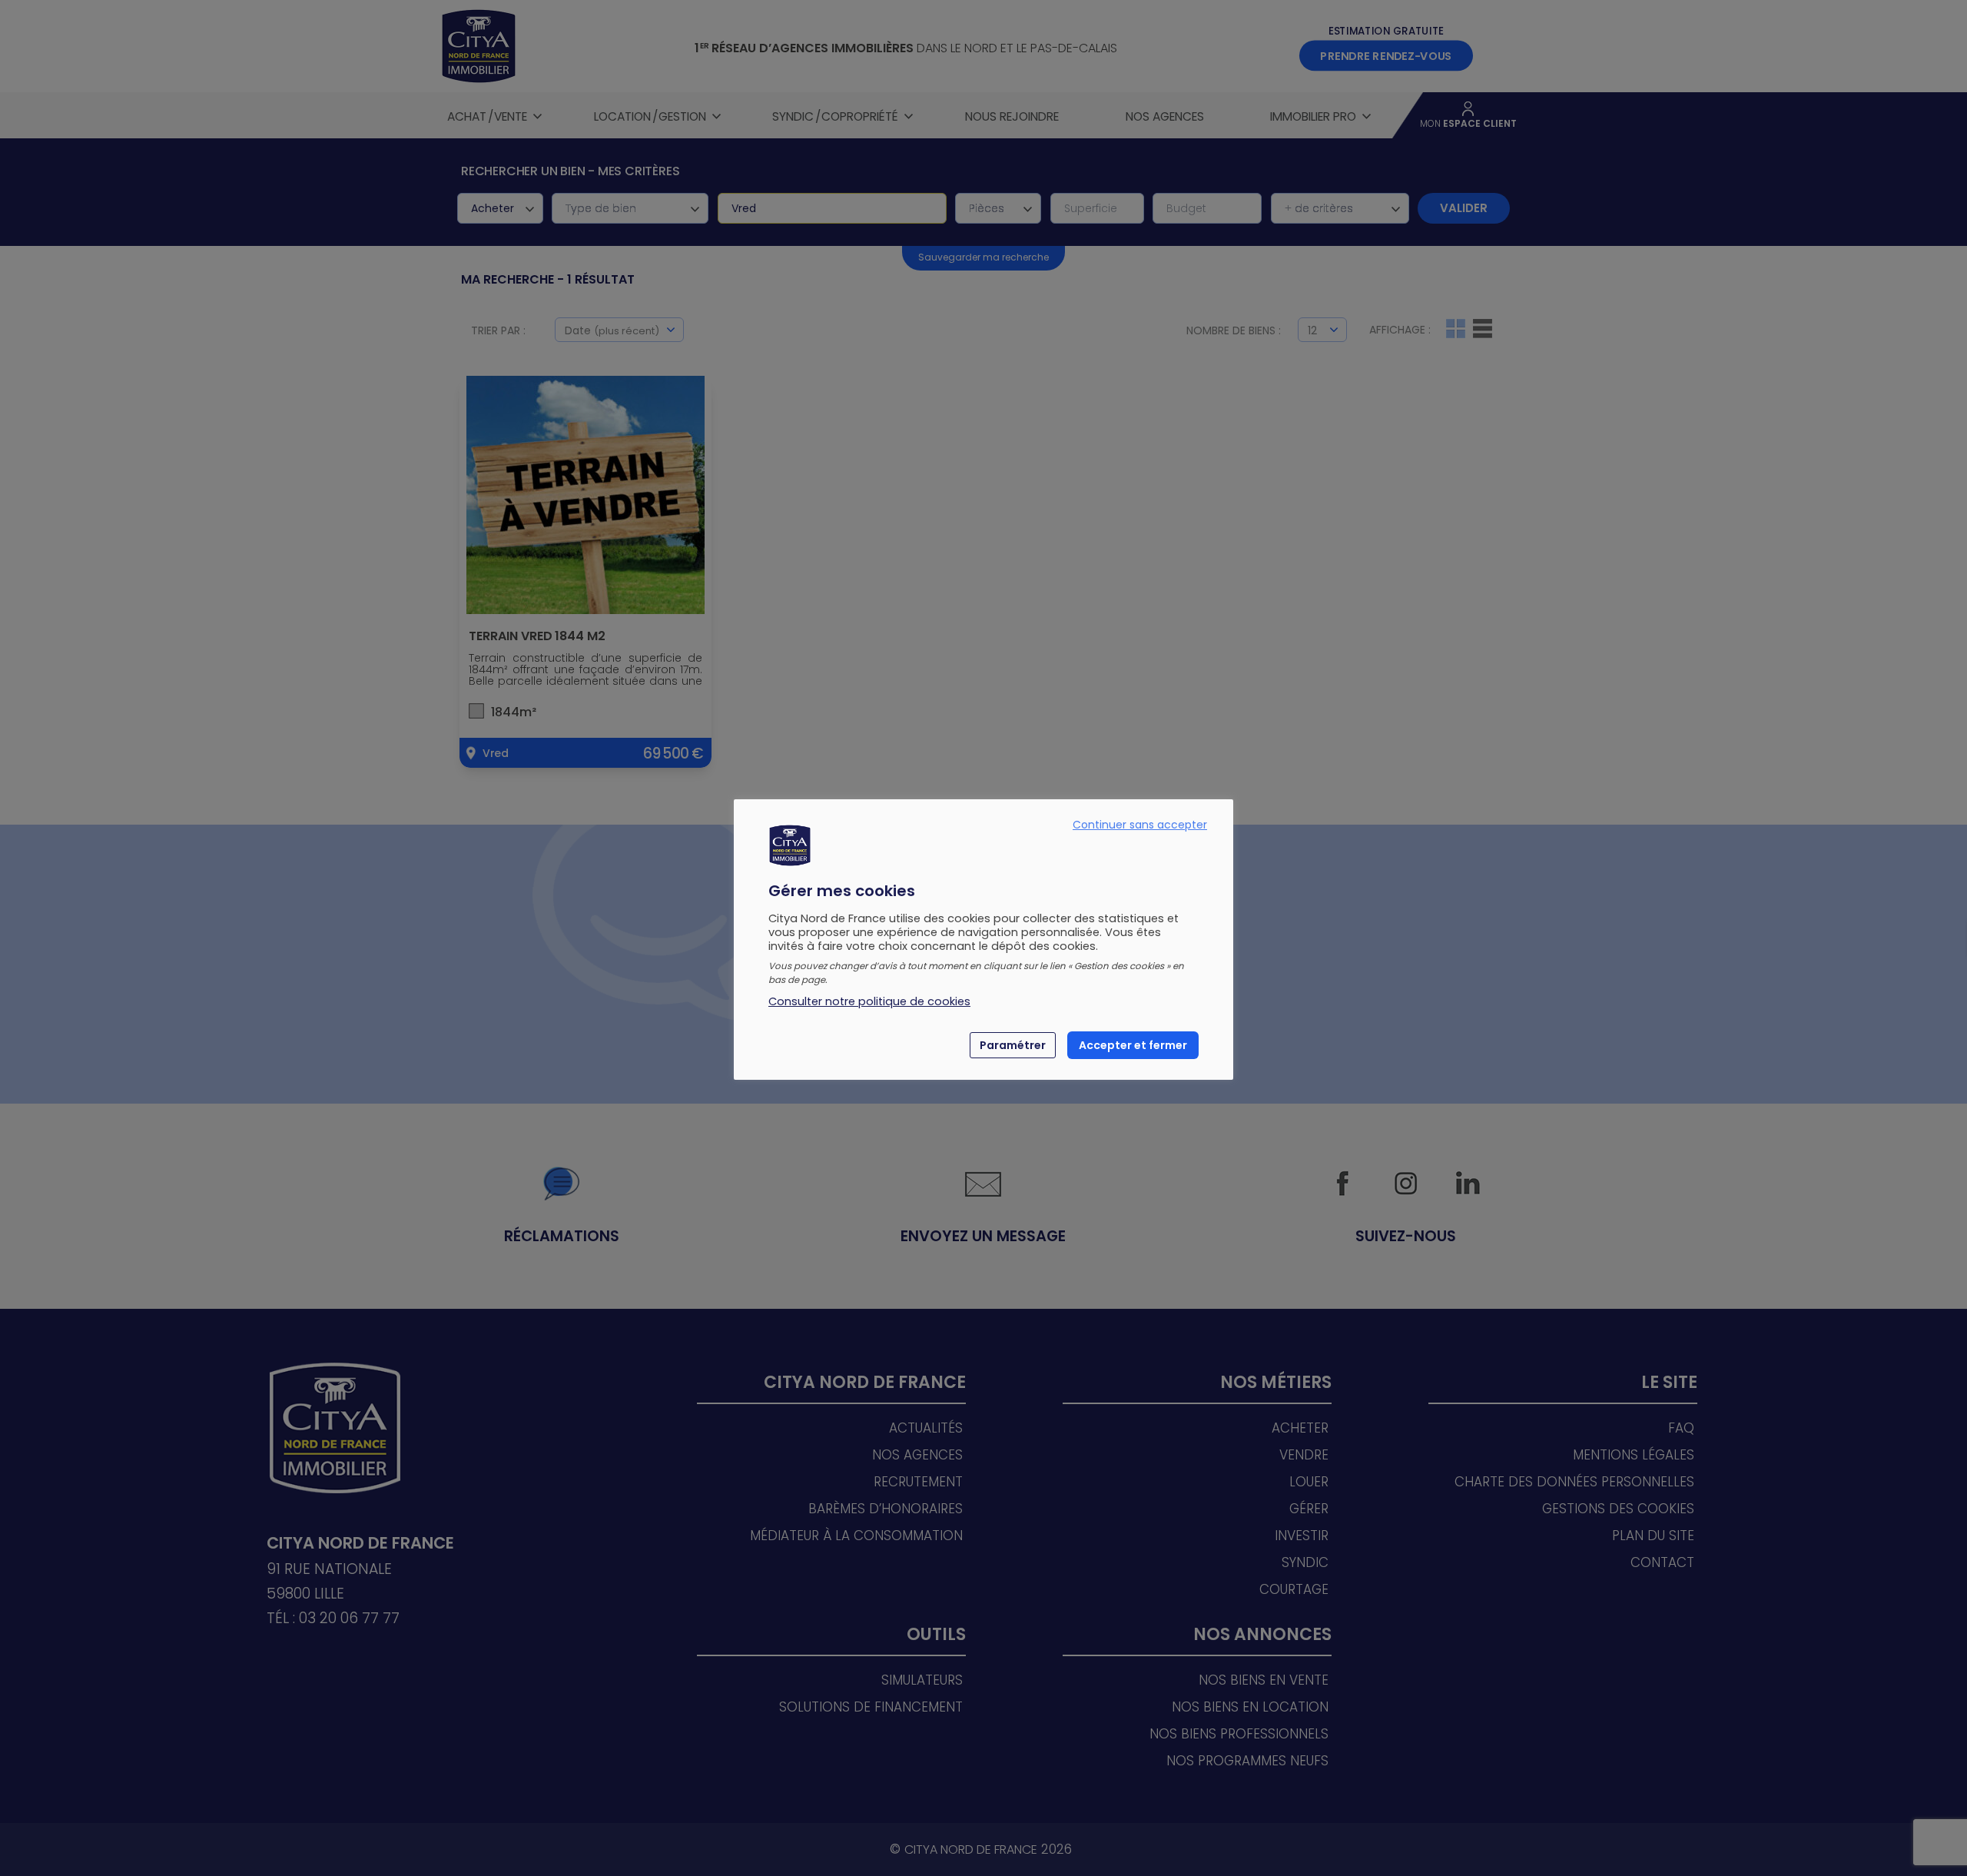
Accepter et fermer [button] (1133, 1045)
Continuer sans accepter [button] (1140, 825)
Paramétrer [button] (1013, 1045)
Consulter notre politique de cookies (869, 1001)
